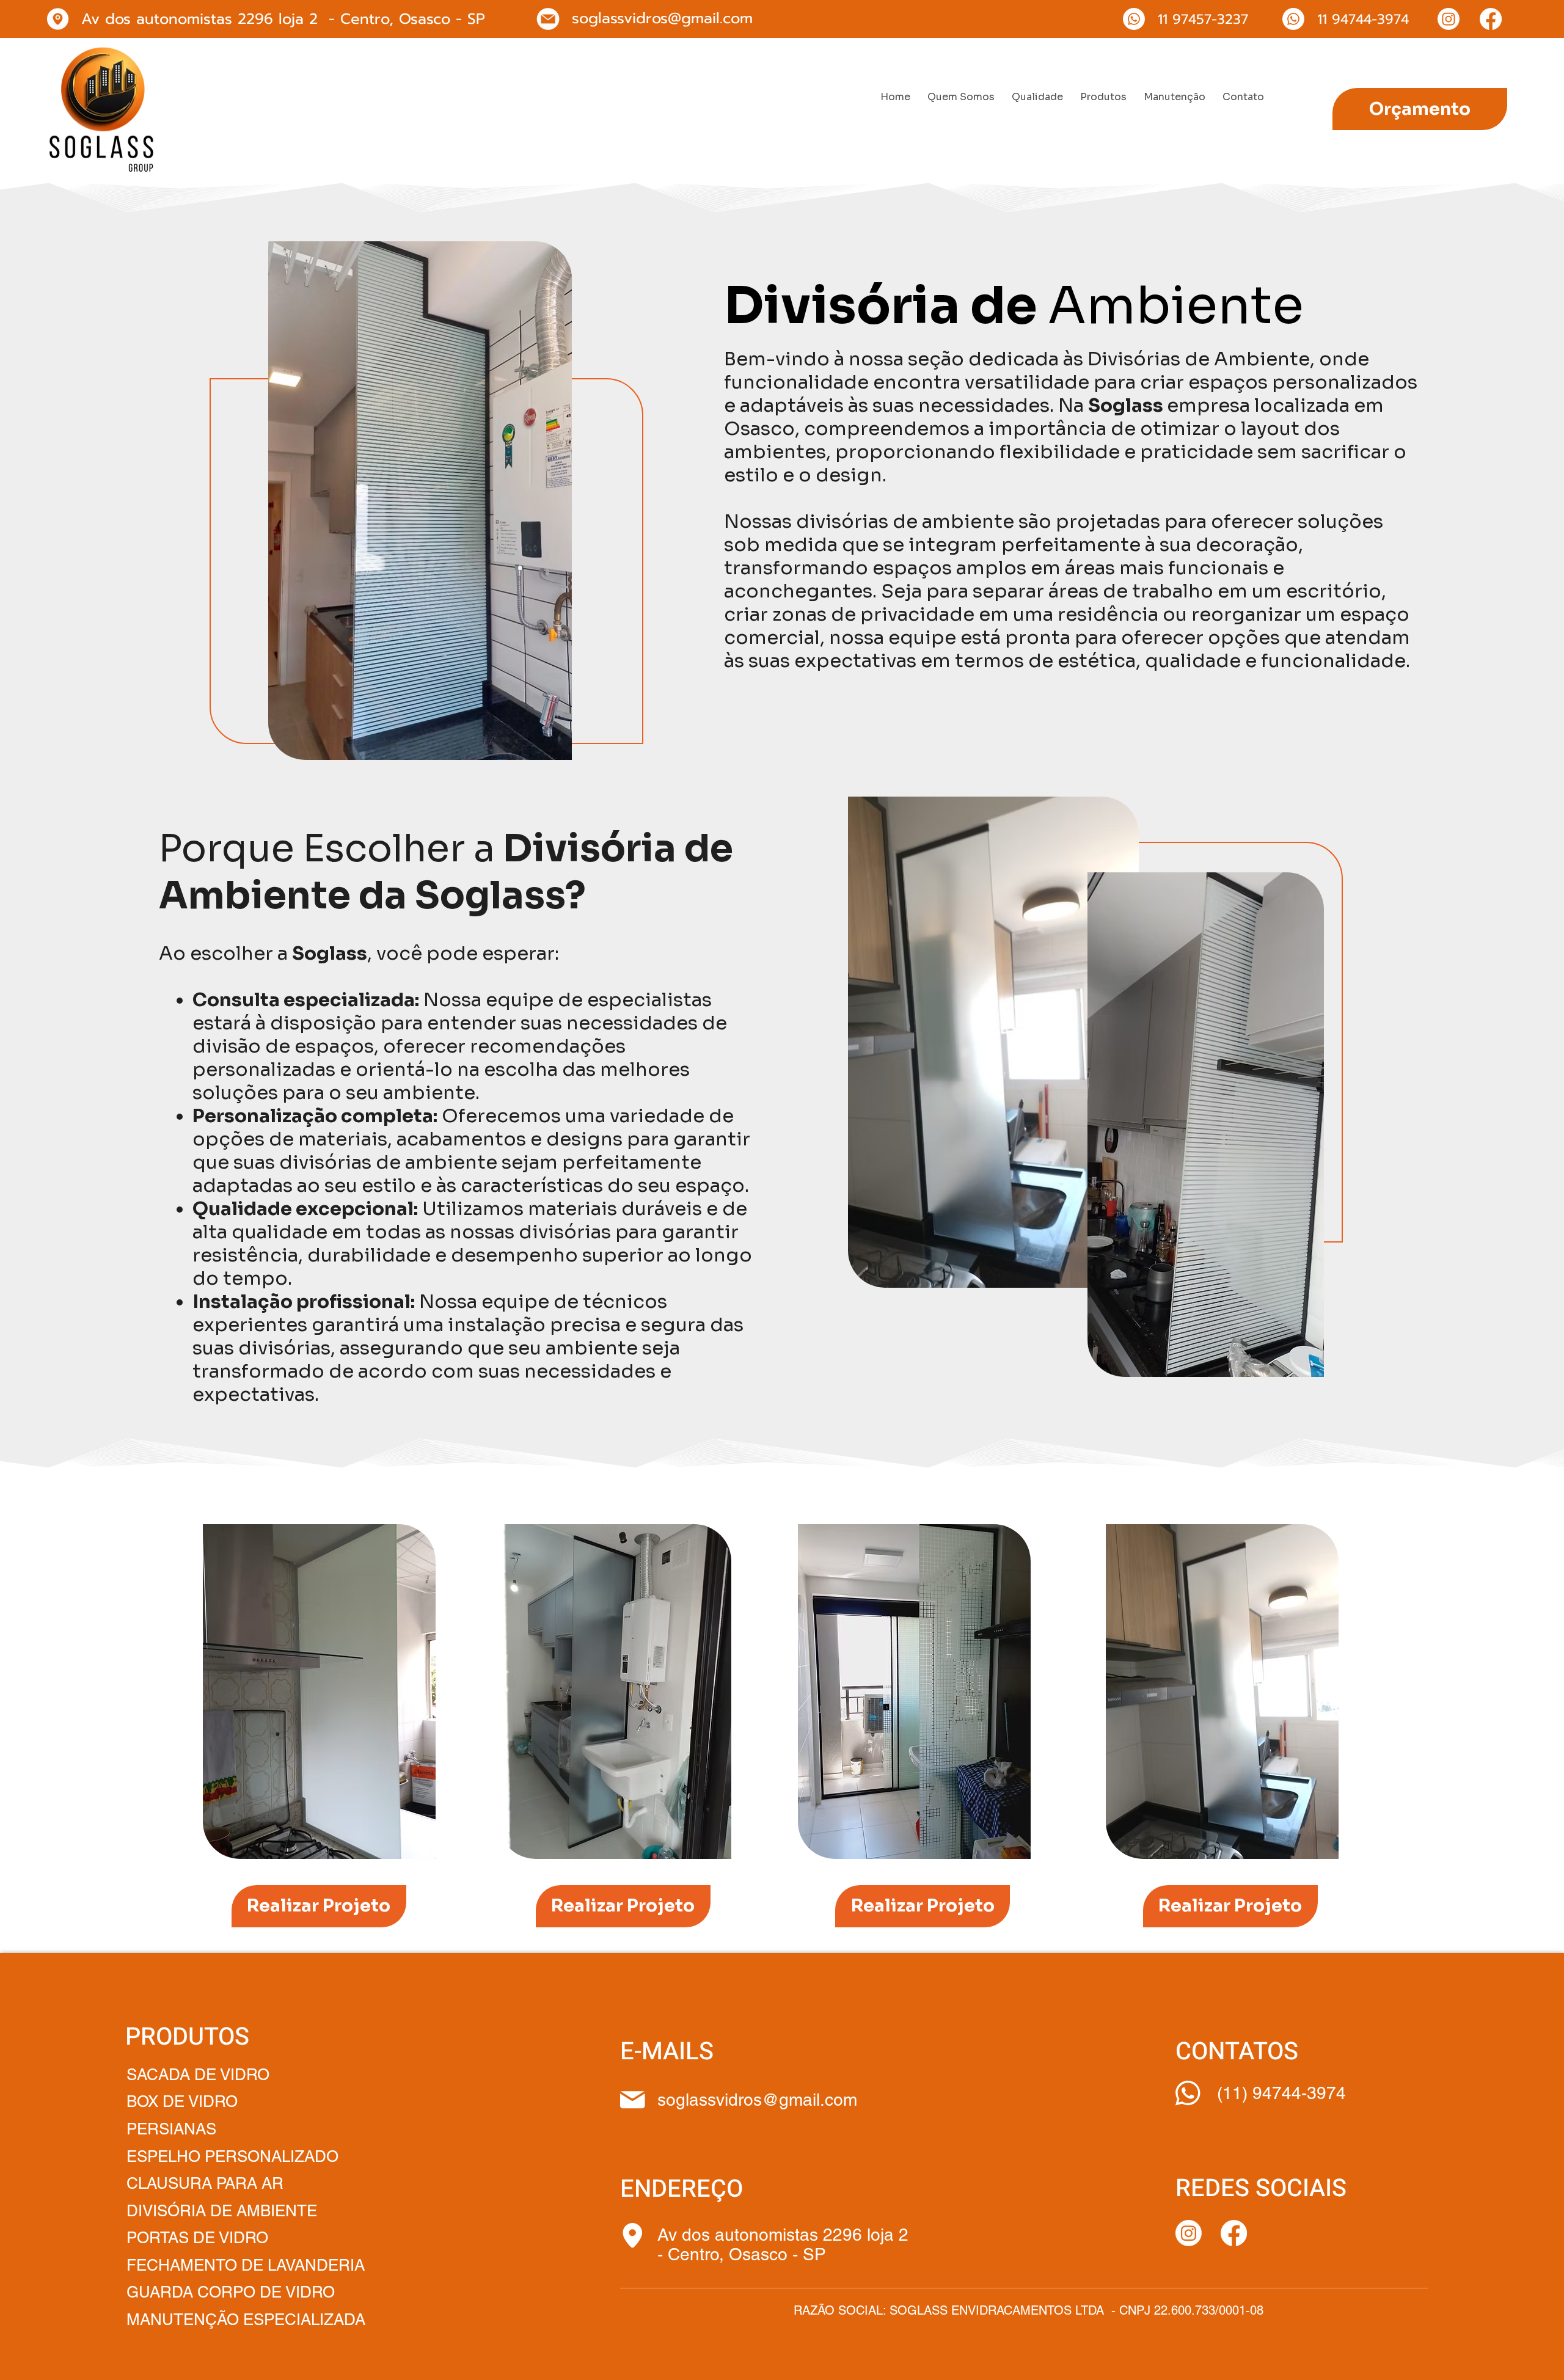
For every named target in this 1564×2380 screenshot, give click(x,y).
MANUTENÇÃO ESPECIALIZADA (246, 2320)
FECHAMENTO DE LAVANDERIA (246, 2265)
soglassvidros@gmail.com (662, 18)
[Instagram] (1449, 19)
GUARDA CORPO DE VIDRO (231, 2292)
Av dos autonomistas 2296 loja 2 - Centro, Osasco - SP (785, 2244)
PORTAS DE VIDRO (197, 2238)
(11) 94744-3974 (1281, 2093)
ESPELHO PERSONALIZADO (232, 2156)
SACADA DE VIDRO (198, 2075)
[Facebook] (1491, 19)
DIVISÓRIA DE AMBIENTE (222, 2211)
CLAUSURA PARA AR (207, 2183)
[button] (1103, 97)
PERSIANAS (174, 2129)
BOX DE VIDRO (182, 2101)
